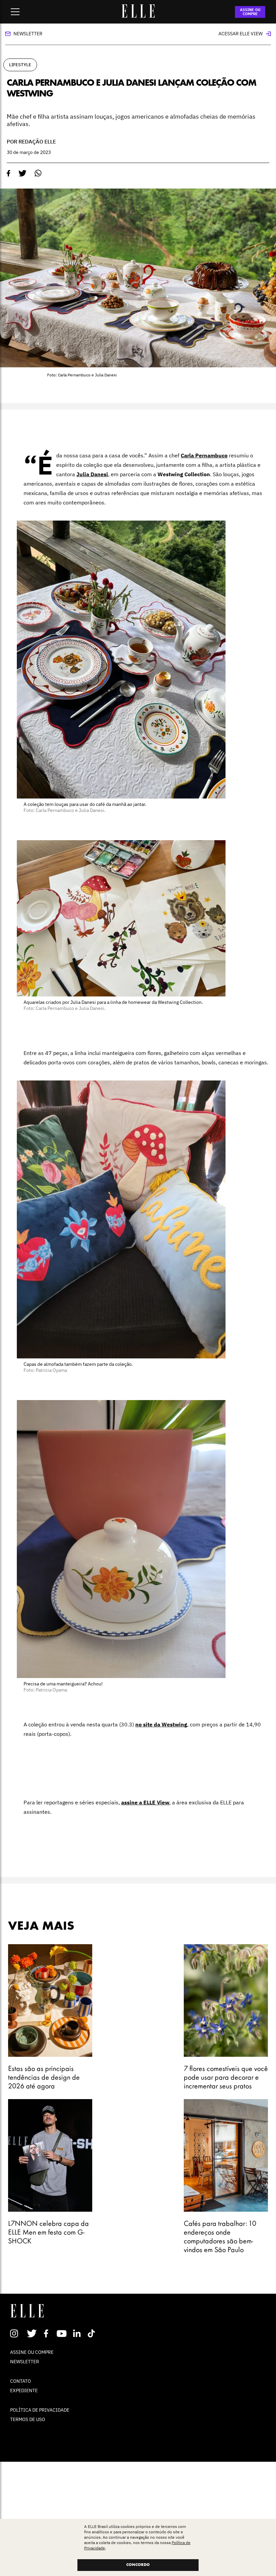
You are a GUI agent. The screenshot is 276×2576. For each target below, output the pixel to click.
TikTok (93, 2333)
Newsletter (28, 34)
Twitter (32, 2333)
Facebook (47, 2333)
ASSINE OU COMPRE (250, 12)
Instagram (17, 2333)
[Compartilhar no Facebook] (9, 173)
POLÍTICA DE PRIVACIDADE (40, 2410)
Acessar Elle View (240, 34)
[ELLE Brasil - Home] (138, 16)
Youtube (62, 2333)
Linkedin (78, 2333)
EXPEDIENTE (24, 2390)
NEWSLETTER (25, 2362)
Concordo (138, 2565)
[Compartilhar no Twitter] (23, 173)
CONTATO (21, 2381)
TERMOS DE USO (28, 2419)
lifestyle (20, 65)
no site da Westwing (161, 1724)
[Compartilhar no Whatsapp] (38, 173)
